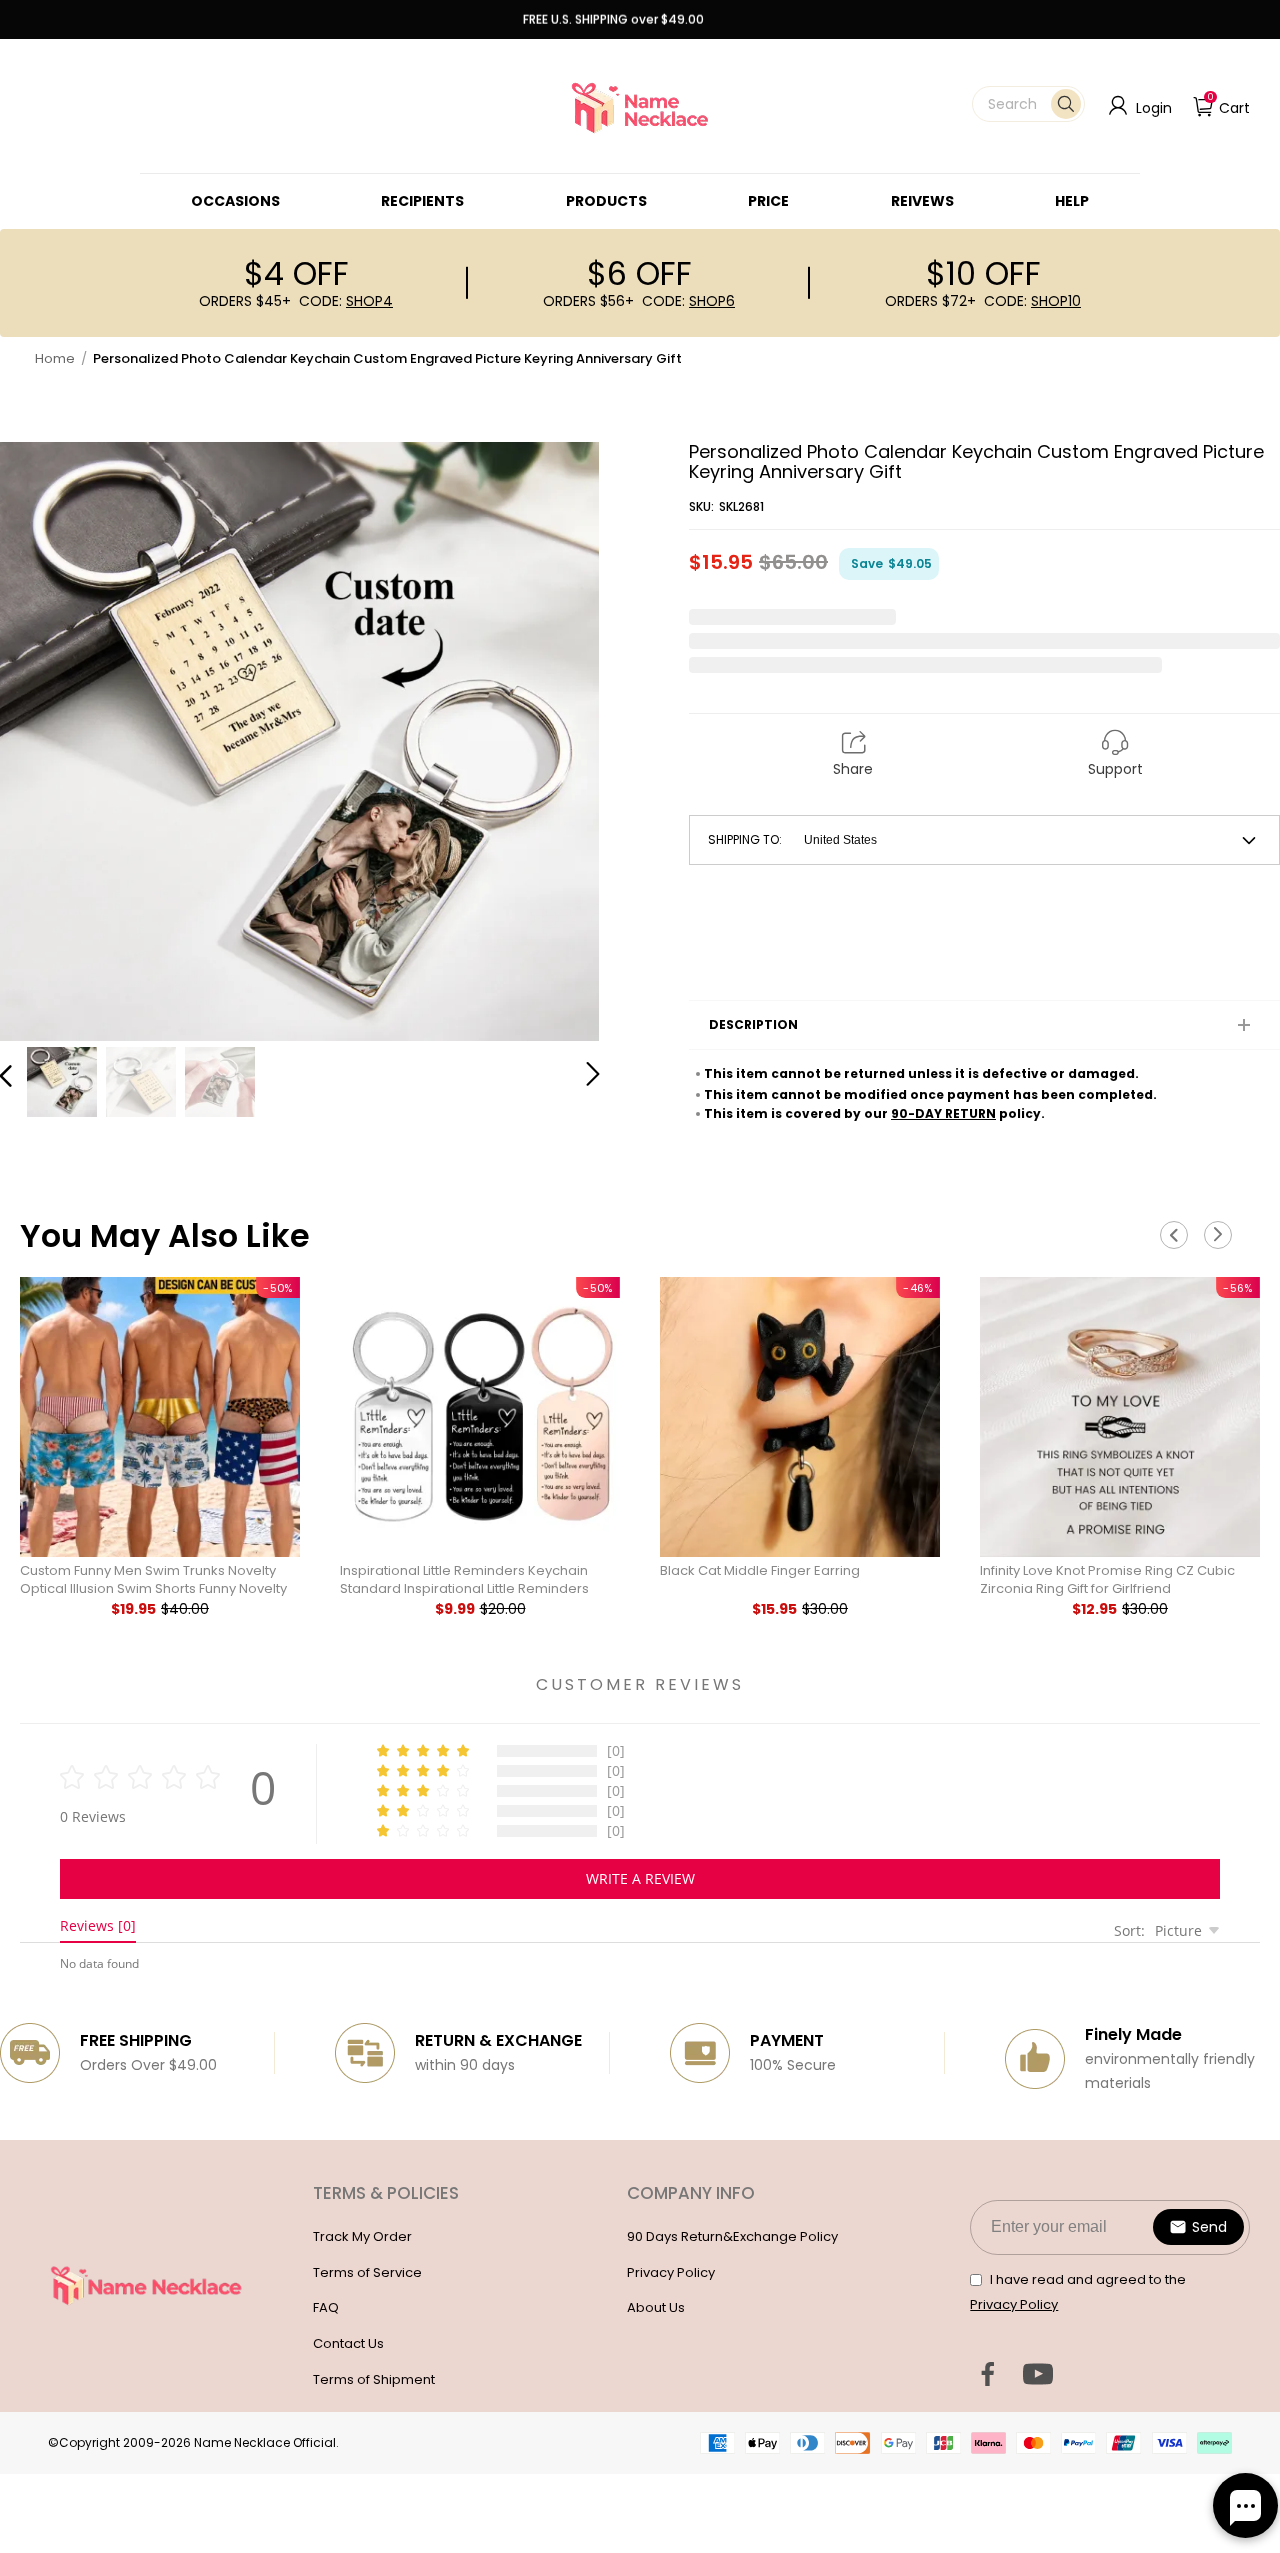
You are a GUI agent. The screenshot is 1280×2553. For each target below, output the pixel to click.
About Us (656, 2307)
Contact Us (348, 2343)
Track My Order (362, 2236)
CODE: (346, 301)
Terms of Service (367, 2272)
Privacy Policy (671, 2272)
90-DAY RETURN (943, 1113)
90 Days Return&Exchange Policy (732, 2236)
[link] (235, 201)
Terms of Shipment (374, 2379)
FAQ (326, 2307)
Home (55, 358)
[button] (1028, 104)
